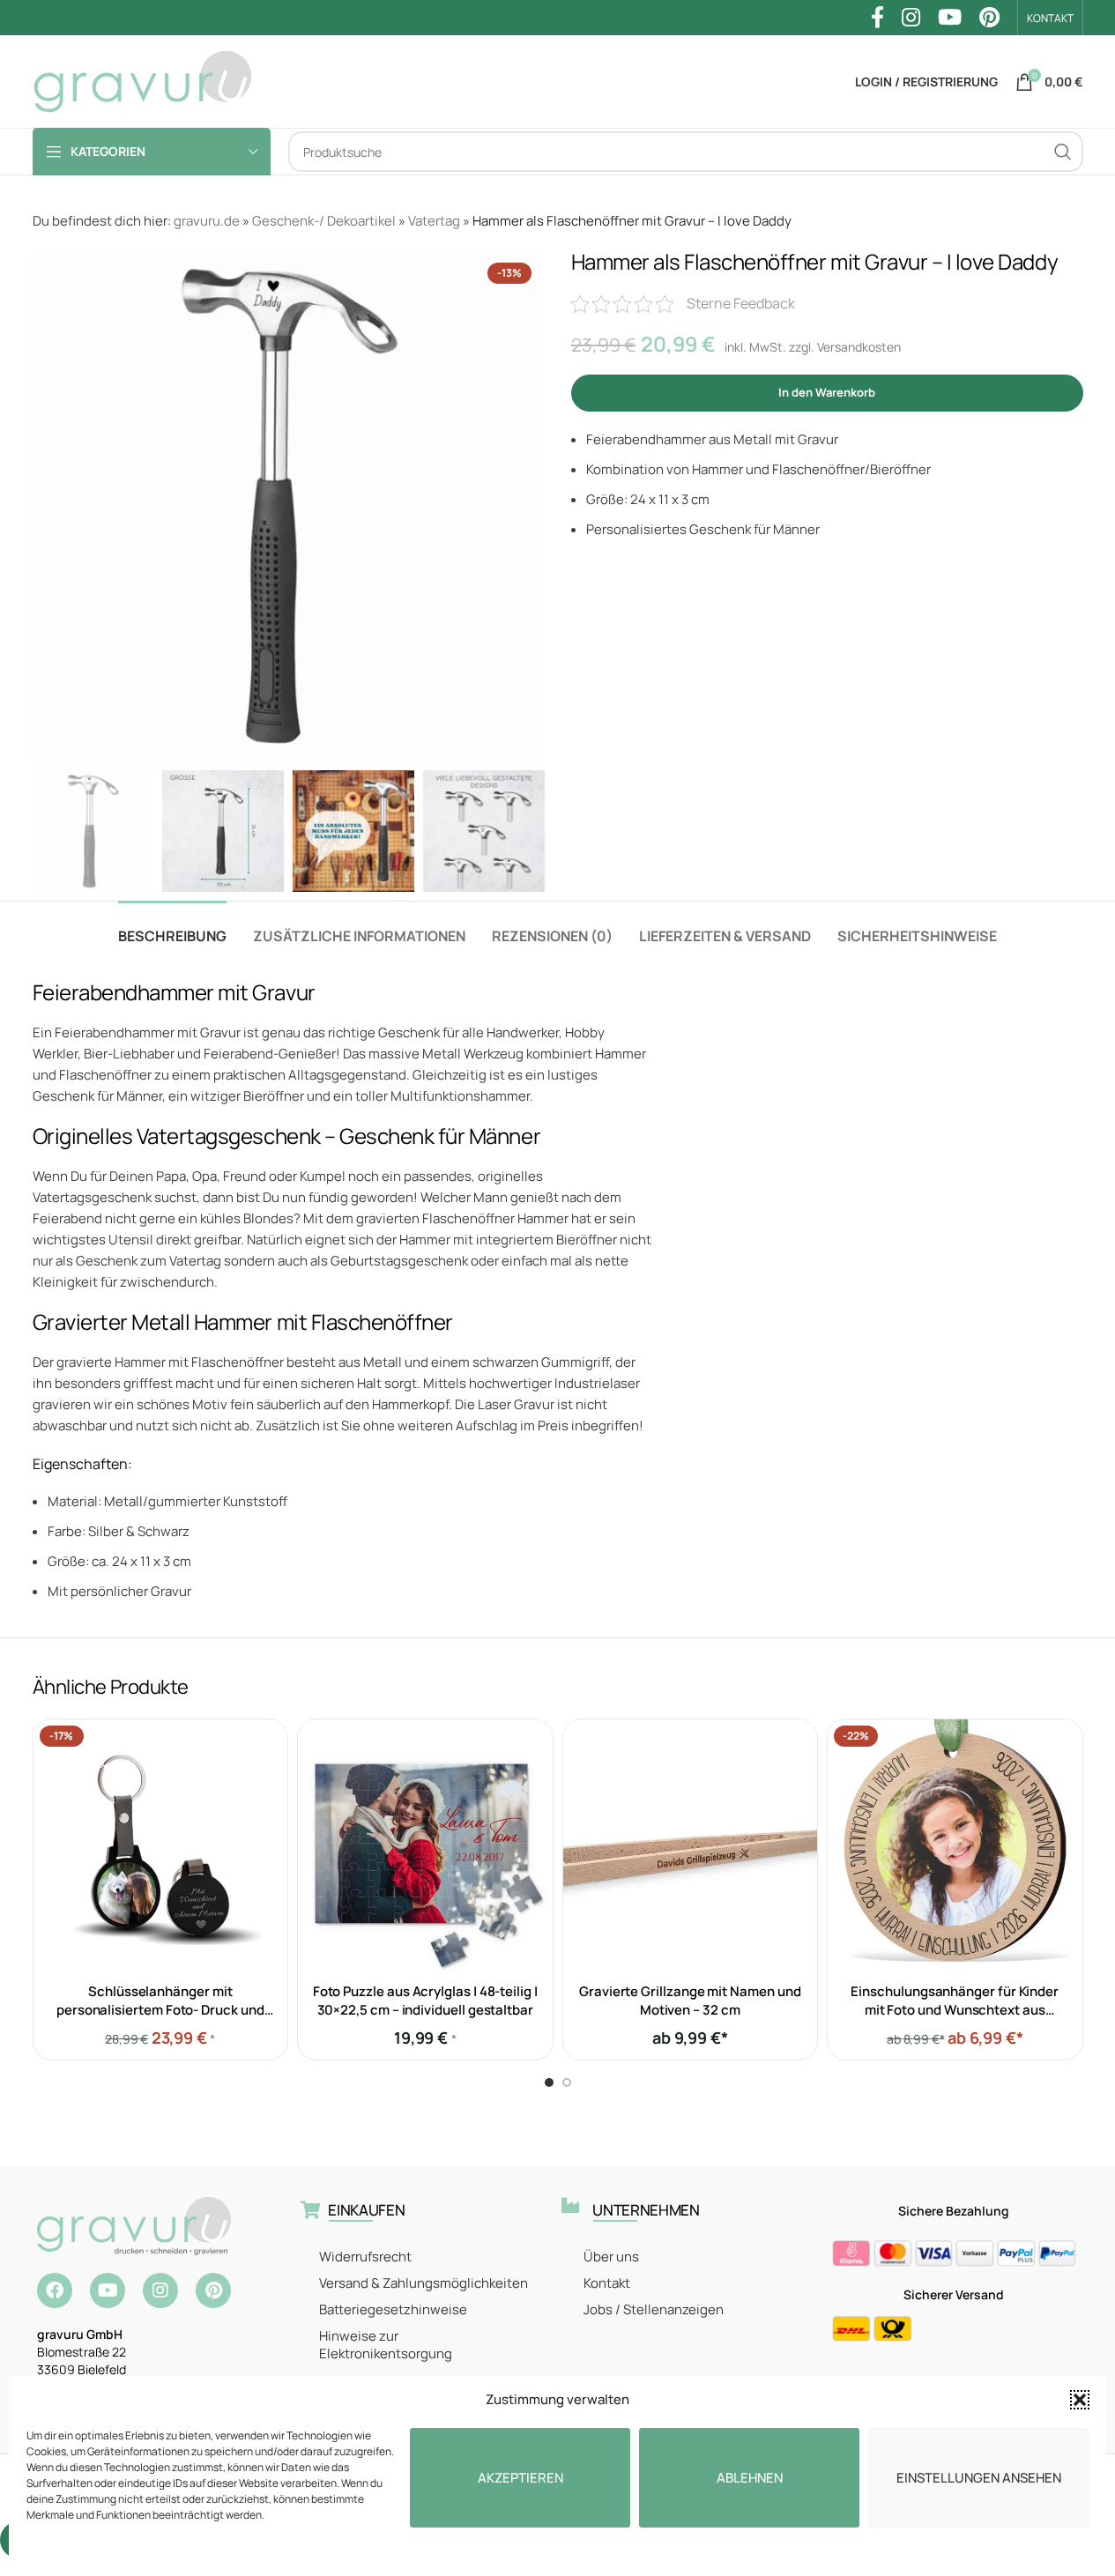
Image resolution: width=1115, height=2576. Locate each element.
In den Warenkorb (827, 392)
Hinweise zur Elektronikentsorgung (386, 2345)
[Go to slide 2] (567, 2082)
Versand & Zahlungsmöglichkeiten (424, 2283)
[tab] (172, 928)
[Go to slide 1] (549, 2082)
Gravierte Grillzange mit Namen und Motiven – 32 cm (690, 2001)
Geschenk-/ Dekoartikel (324, 221)
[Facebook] (55, 2290)
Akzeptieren (520, 2478)
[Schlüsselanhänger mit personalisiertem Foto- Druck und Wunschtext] (161, 1847)
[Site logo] (143, 81)
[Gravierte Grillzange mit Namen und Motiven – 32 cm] (691, 1847)
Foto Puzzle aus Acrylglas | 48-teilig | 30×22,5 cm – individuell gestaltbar (425, 2001)
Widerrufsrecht (365, 2257)
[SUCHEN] (1063, 152)
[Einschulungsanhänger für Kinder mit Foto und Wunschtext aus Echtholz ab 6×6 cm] (955, 1847)
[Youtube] (108, 2290)
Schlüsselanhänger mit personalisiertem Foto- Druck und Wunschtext (160, 2010)
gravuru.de (207, 221)
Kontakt (607, 2283)
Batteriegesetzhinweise (393, 2309)
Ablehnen (750, 2478)
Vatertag (434, 221)
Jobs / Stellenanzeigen (654, 2309)
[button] (1080, 2400)
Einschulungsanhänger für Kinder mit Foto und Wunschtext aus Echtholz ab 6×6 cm (955, 2010)
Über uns (611, 2257)
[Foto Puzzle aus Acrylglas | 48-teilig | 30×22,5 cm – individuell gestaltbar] (425, 1847)
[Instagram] (160, 2290)
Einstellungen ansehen (979, 2478)
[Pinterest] (213, 2290)
